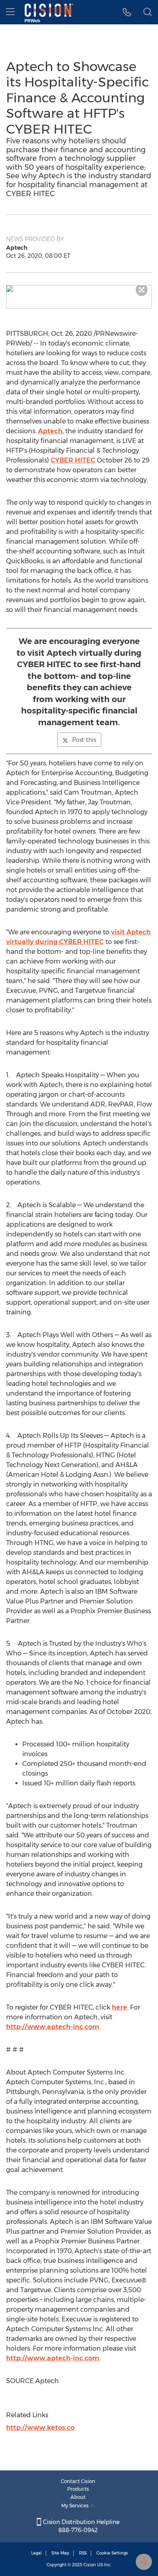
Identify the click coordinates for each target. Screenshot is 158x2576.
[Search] (148, 12)
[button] (79, 289)
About (78, 2497)
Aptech (50, 431)
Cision (90, 2565)
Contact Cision (78, 2481)
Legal (36, 2553)
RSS (83, 2553)
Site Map (60, 2553)
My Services (76, 2506)
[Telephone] (127, 12)
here (120, 2007)
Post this (84, 740)
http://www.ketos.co (40, 2428)
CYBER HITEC (73, 460)
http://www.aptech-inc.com (53, 2027)
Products (78, 2489)
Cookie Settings (112, 2553)
